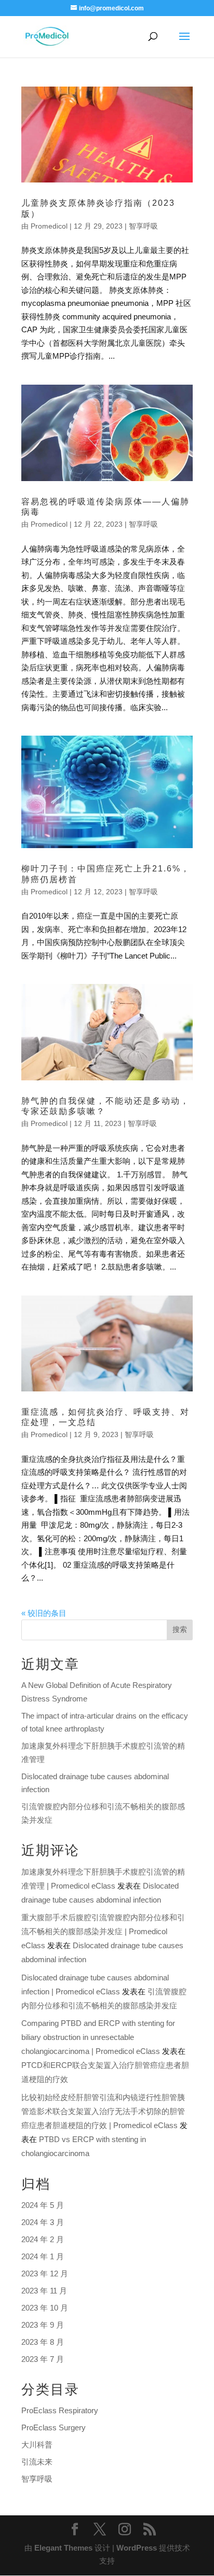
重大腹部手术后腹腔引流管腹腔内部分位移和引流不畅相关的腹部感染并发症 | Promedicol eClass (103, 1931)
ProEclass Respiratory (60, 2410)
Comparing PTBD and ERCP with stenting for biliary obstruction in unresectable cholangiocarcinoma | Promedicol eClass (98, 2037)
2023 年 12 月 (45, 2274)
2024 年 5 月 (43, 2205)
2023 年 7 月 (43, 2359)
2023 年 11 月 (44, 2291)
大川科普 (37, 2445)
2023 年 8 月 (43, 2342)
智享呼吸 (143, 226)
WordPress (137, 2548)
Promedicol (49, 226)
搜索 (180, 1629)
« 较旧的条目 (44, 1613)
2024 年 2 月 (43, 2239)
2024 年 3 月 (43, 2222)
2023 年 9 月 (43, 2325)
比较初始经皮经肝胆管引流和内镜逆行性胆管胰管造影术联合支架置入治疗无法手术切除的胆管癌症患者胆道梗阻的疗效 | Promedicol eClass (103, 2111)
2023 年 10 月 (45, 2308)
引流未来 (37, 2462)
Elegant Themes (63, 2548)
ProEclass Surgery (53, 2427)
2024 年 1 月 (43, 2256)
